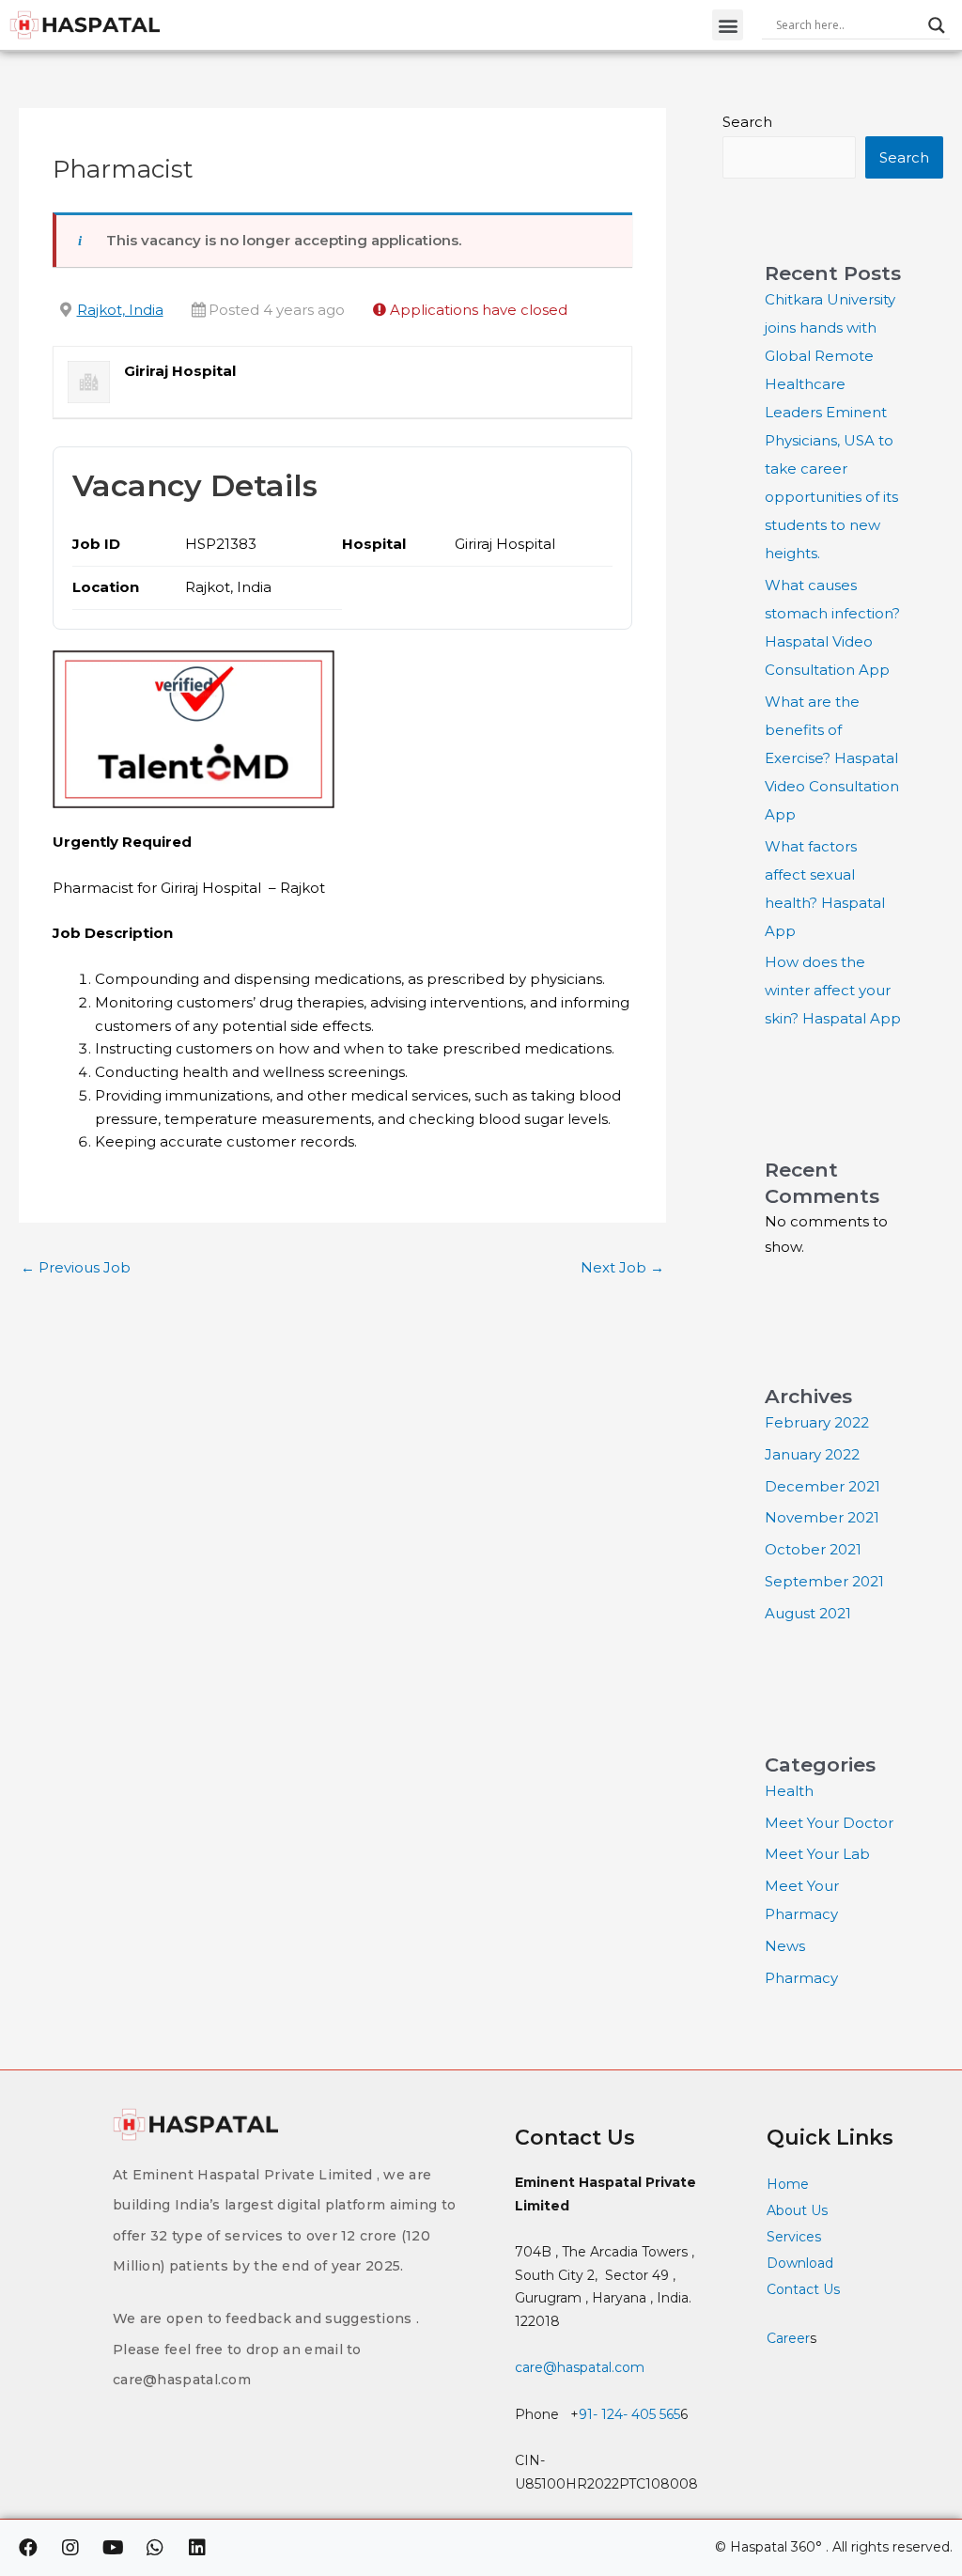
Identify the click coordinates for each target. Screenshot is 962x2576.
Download (800, 2263)
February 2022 (817, 1422)
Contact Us (805, 2289)
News (785, 1946)
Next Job (622, 1267)
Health (789, 1791)
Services (794, 2237)
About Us (797, 2210)
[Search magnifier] (937, 25)
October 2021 (813, 1549)
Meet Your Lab (817, 1854)
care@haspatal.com (580, 2367)
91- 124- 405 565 (629, 2414)
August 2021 (808, 1613)
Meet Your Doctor (829, 1823)
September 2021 (824, 1581)
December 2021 (822, 1486)
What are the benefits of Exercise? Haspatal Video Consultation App (832, 758)
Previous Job (76, 1267)
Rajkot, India (120, 310)
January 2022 (812, 1454)
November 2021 (822, 1517)
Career (788, 2338)
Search (747, 122)
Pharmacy (801, 1978)
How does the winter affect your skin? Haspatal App (833, 990)
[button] (728, 25)
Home (788, 2184)
